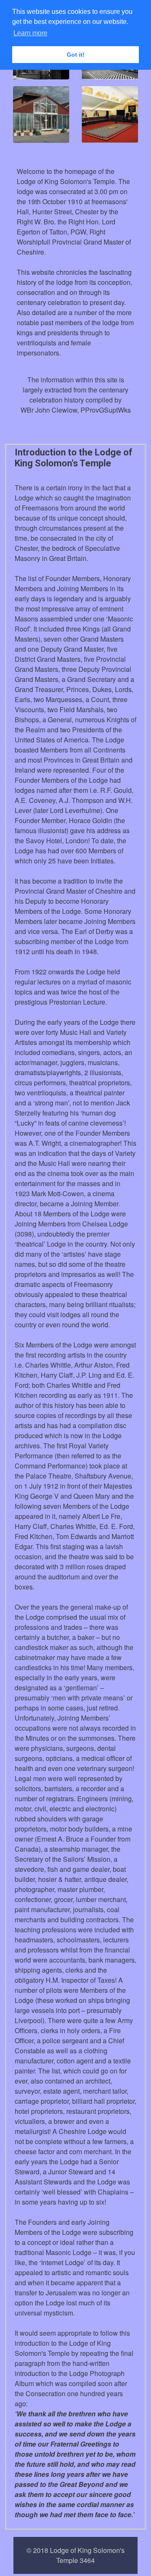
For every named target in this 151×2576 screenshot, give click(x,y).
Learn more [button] (30, 33)
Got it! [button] (76, 55)
